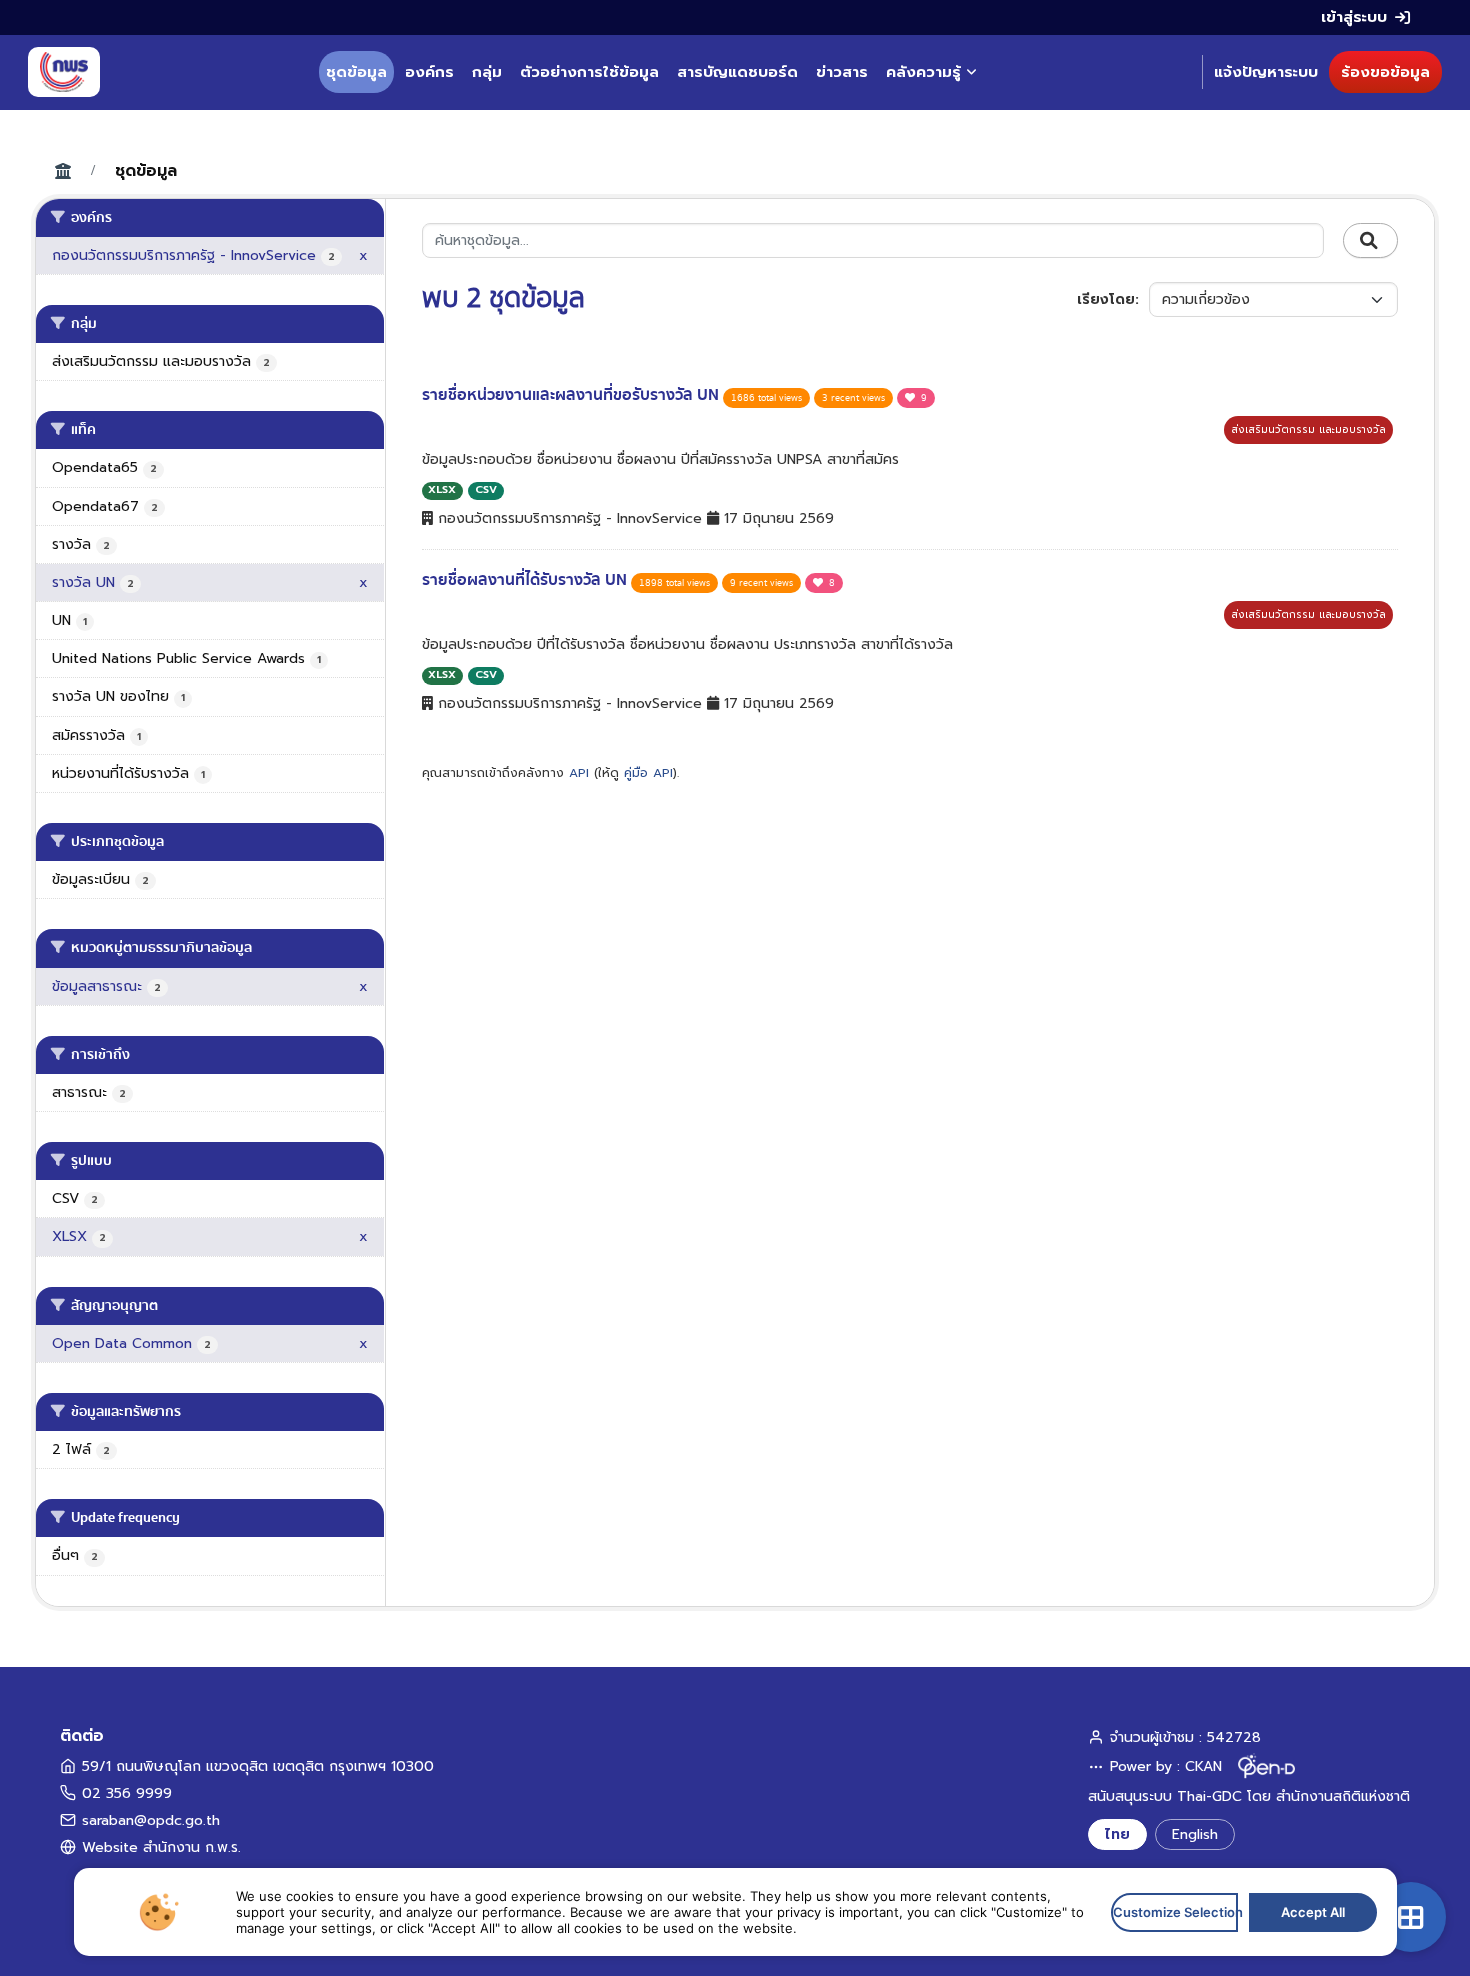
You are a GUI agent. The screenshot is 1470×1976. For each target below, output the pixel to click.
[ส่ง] (1370, 241)
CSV (486, 489)
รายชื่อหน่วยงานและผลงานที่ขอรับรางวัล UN (572, 395)
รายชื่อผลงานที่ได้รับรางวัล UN (526, 580)
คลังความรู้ (923, 72)
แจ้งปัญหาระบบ (1266, 72)
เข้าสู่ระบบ (1354, 17)
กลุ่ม (487, 72)
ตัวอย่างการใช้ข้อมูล (589, 72)
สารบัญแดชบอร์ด (737, 72)
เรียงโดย (1106, 299)
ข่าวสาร (842, 72)
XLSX (442, 489)
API (579, 773)
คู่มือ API (648, 773)
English (1195, 1834)
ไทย (1117, 1834)
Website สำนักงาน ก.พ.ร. (161, 1847)
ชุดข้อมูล (356, 72)
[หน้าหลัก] (64, 72)
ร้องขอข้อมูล (1385, 72)
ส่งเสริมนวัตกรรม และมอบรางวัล (1308, 429)
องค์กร (429, 72)
